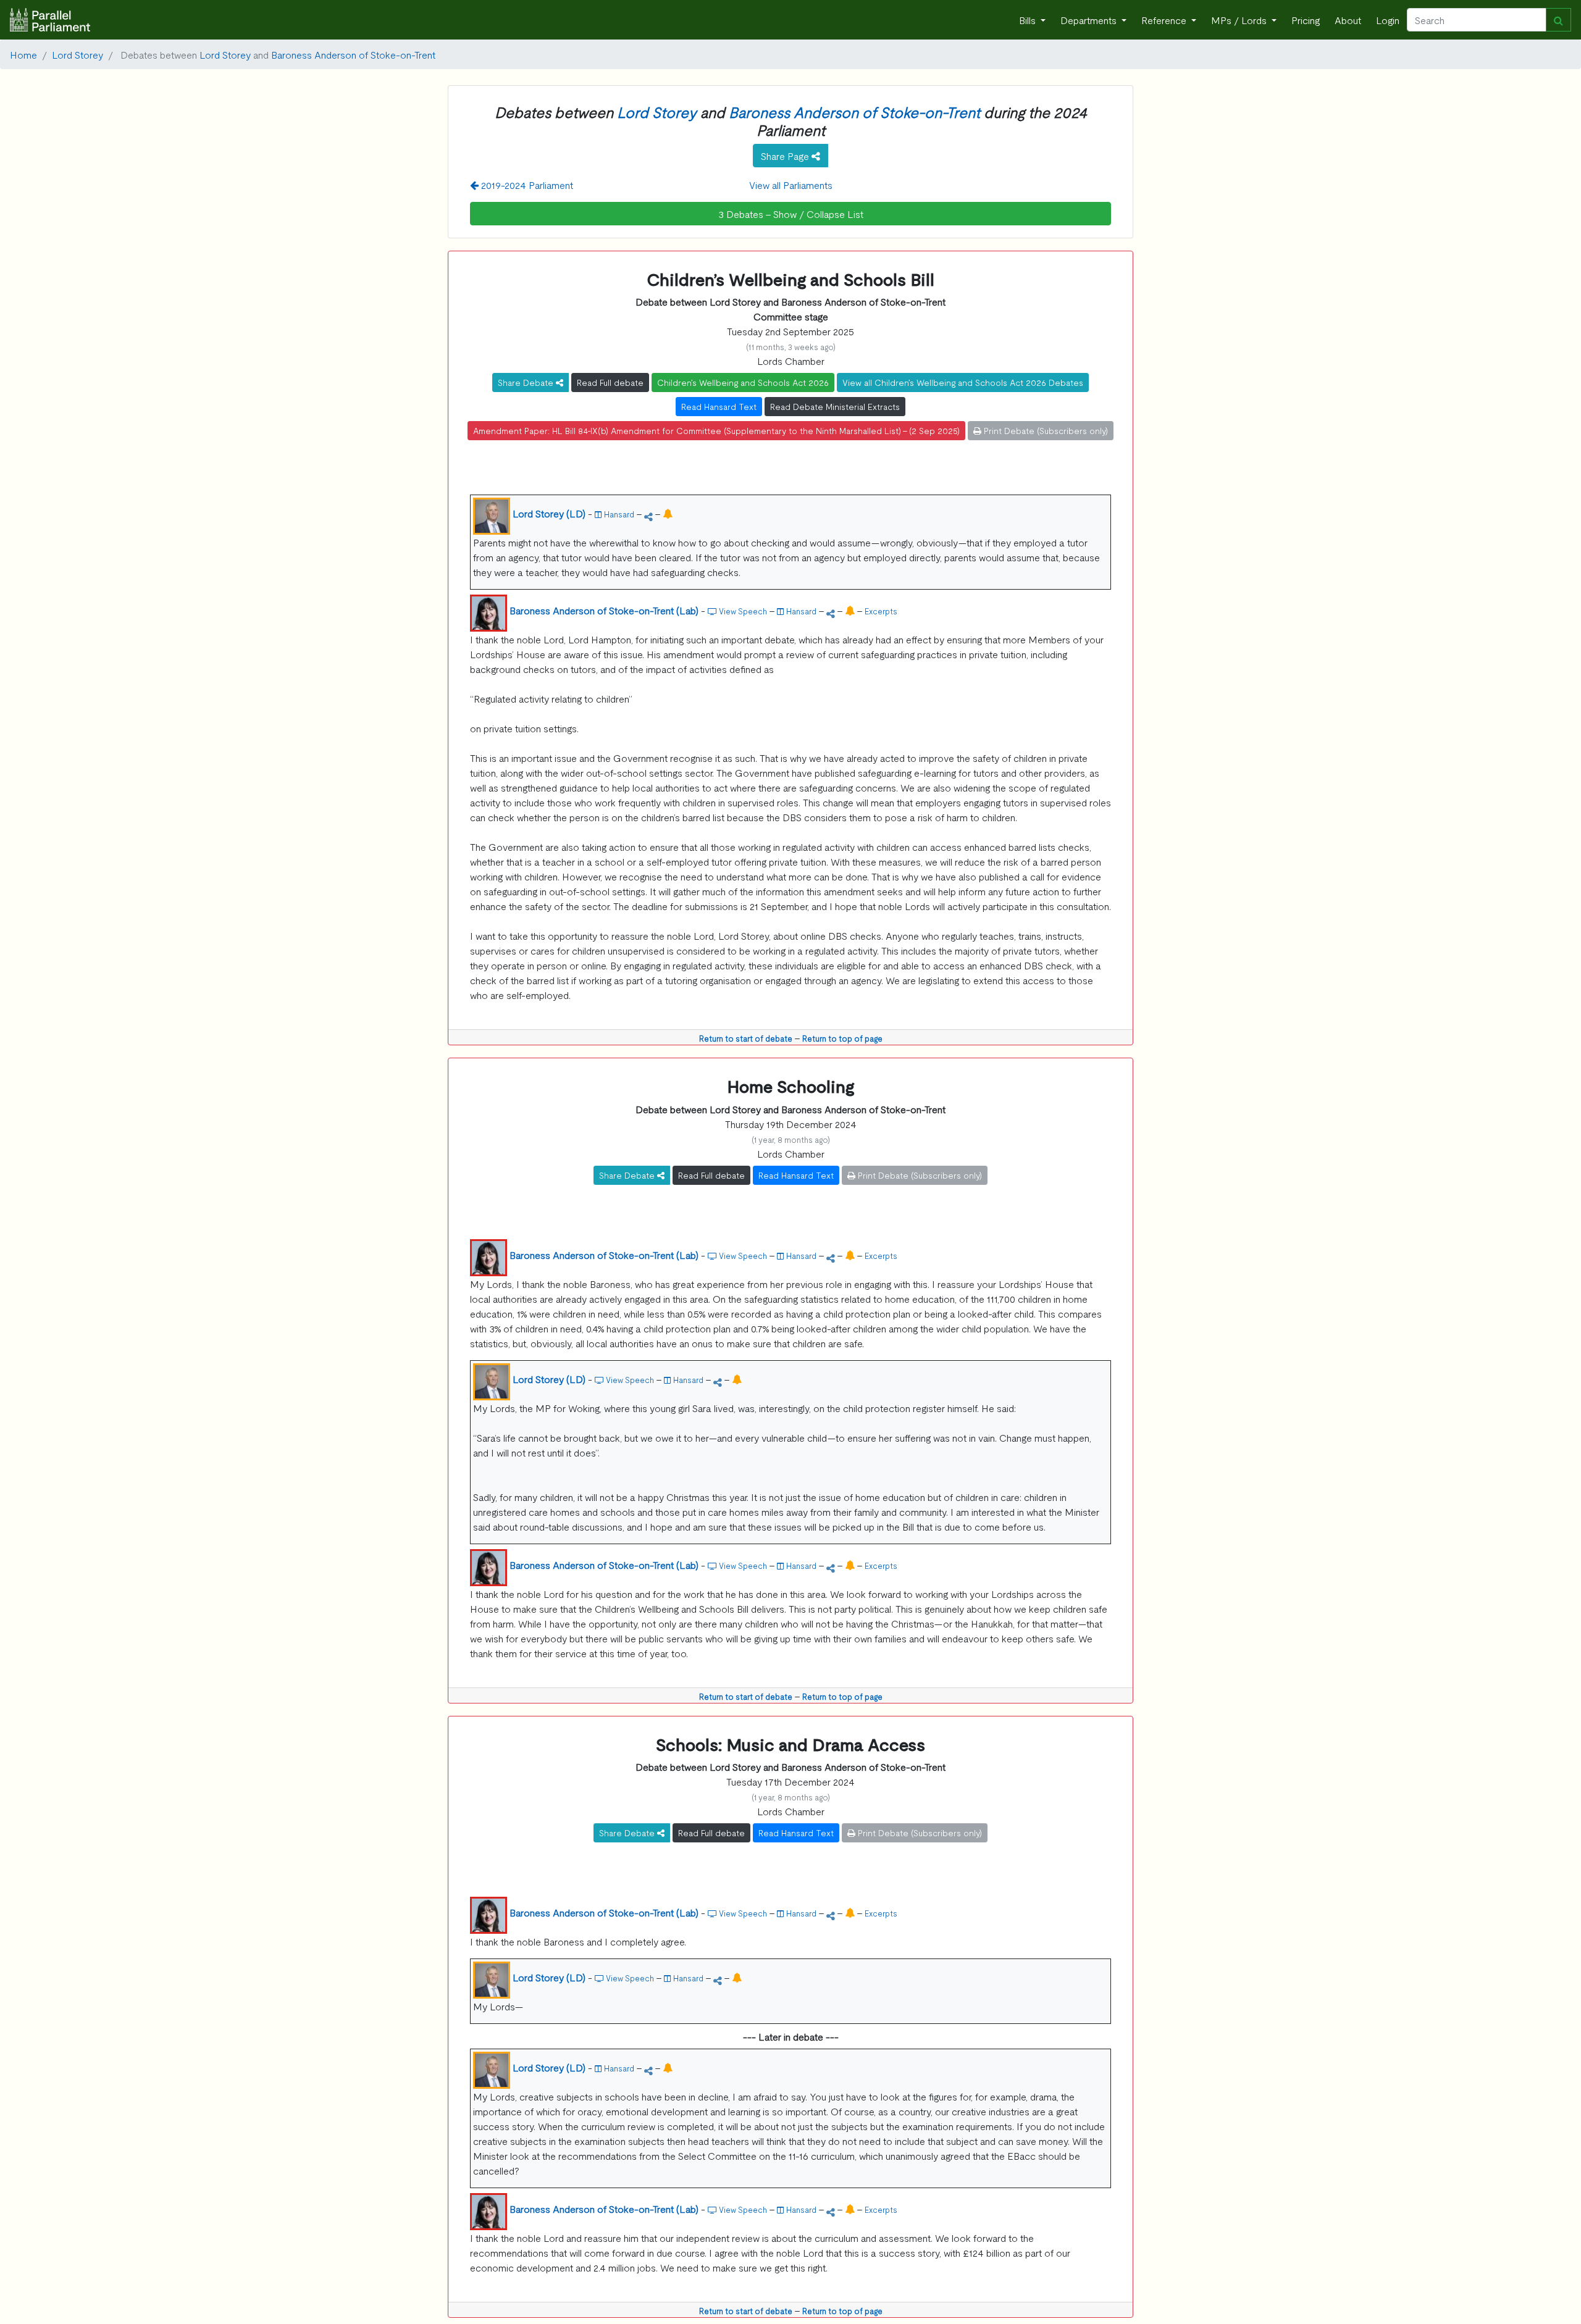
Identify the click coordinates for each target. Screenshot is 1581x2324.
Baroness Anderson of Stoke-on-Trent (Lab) (604, 610)
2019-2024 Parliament (526, 185)
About (1348, 20)
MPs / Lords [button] (1240, 20)
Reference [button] (1165, 20)
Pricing (1306, 20)
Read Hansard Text (719, 406)
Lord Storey (78, 54)
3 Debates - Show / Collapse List (791, 214)
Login (1388, 20)
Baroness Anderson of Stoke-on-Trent (353, 54)
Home (23, 54)
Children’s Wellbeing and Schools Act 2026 (743, 382)
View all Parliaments (791, 185)
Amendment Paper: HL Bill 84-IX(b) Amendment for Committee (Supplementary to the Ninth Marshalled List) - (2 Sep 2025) (716, 430)
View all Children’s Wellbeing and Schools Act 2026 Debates (963, 382)
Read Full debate (610, 382)
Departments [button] (1090, 20)
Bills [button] (1029, 20)
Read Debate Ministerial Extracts (835, 406)
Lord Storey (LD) (549, 513)
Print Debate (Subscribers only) (1045, 430)
